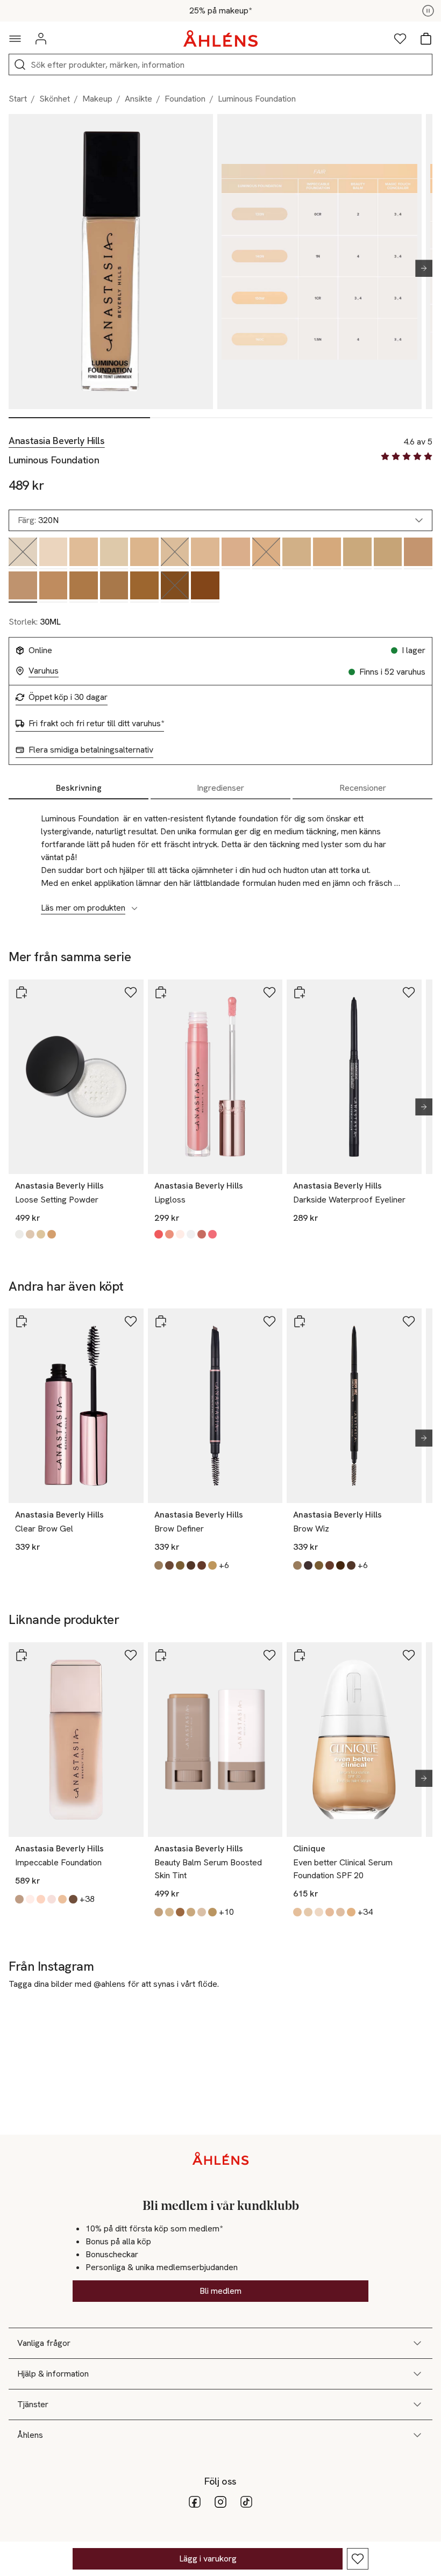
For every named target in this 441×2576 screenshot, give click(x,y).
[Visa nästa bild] (419, 268)
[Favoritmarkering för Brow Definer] (269, 1321)
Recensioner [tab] (363, 788)
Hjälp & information (53, 2374)
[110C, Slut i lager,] (23, 553)
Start (18, 99)
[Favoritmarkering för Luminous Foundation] (358, 2559)
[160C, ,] (114, 553)
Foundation (185, 99)
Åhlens (30, 2435)
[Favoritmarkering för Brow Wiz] (409, 1321)
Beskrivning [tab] (79, 788)
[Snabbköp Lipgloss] (161, 992)
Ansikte (138, 99)
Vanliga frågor (44, 2343)
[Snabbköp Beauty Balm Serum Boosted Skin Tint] (161, 1655)
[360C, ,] (84, 587)
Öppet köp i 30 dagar (68, 697)
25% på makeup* (220, 11)
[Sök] (20, 65)
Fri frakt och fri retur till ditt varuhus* (96, 724)
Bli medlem (220, 2291)
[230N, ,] (236, 553)
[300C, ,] (388, 553)
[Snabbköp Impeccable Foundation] (22, 1655)
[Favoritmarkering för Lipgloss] (269, 992)
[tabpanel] (220, 857)
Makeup (97, 99)
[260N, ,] (327, 553)
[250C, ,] (297, 553)
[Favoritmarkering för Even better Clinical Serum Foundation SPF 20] (409, 1655)
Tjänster (33, 2404)
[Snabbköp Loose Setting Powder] (22, 992)
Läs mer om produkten (83, 908)
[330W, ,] (54, 587)
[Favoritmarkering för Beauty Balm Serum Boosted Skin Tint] (269, 1655)
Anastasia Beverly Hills (57, 441)
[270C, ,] (357, 553)
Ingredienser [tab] (220, 788)
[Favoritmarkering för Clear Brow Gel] (131, 1321)
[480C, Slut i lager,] (175, 587)
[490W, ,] (205, 587)
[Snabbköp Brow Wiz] (300, 1321)
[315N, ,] (418, 553)
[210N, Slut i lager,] (175, 553)
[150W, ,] (84, 553)
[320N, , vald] (23, 587)
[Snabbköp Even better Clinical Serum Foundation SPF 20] (300, 1655)
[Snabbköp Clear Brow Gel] (22, 1321)
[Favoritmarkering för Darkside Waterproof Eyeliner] (409, 992)
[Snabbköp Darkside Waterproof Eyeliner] (300, 992)
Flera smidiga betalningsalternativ (91, 750)
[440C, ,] (144, 587)
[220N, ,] (205, 553)
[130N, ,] (54, 553)
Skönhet (55, 99)
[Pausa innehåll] (428, 11)
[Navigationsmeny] (15, 39)
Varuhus (44, 671)
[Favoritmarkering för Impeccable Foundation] (131, 1655)
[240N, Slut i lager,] (266, 553)
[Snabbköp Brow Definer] (161, 1321)
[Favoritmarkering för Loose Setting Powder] (131, 992)
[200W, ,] (144, 553)
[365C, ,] (114, 587)
